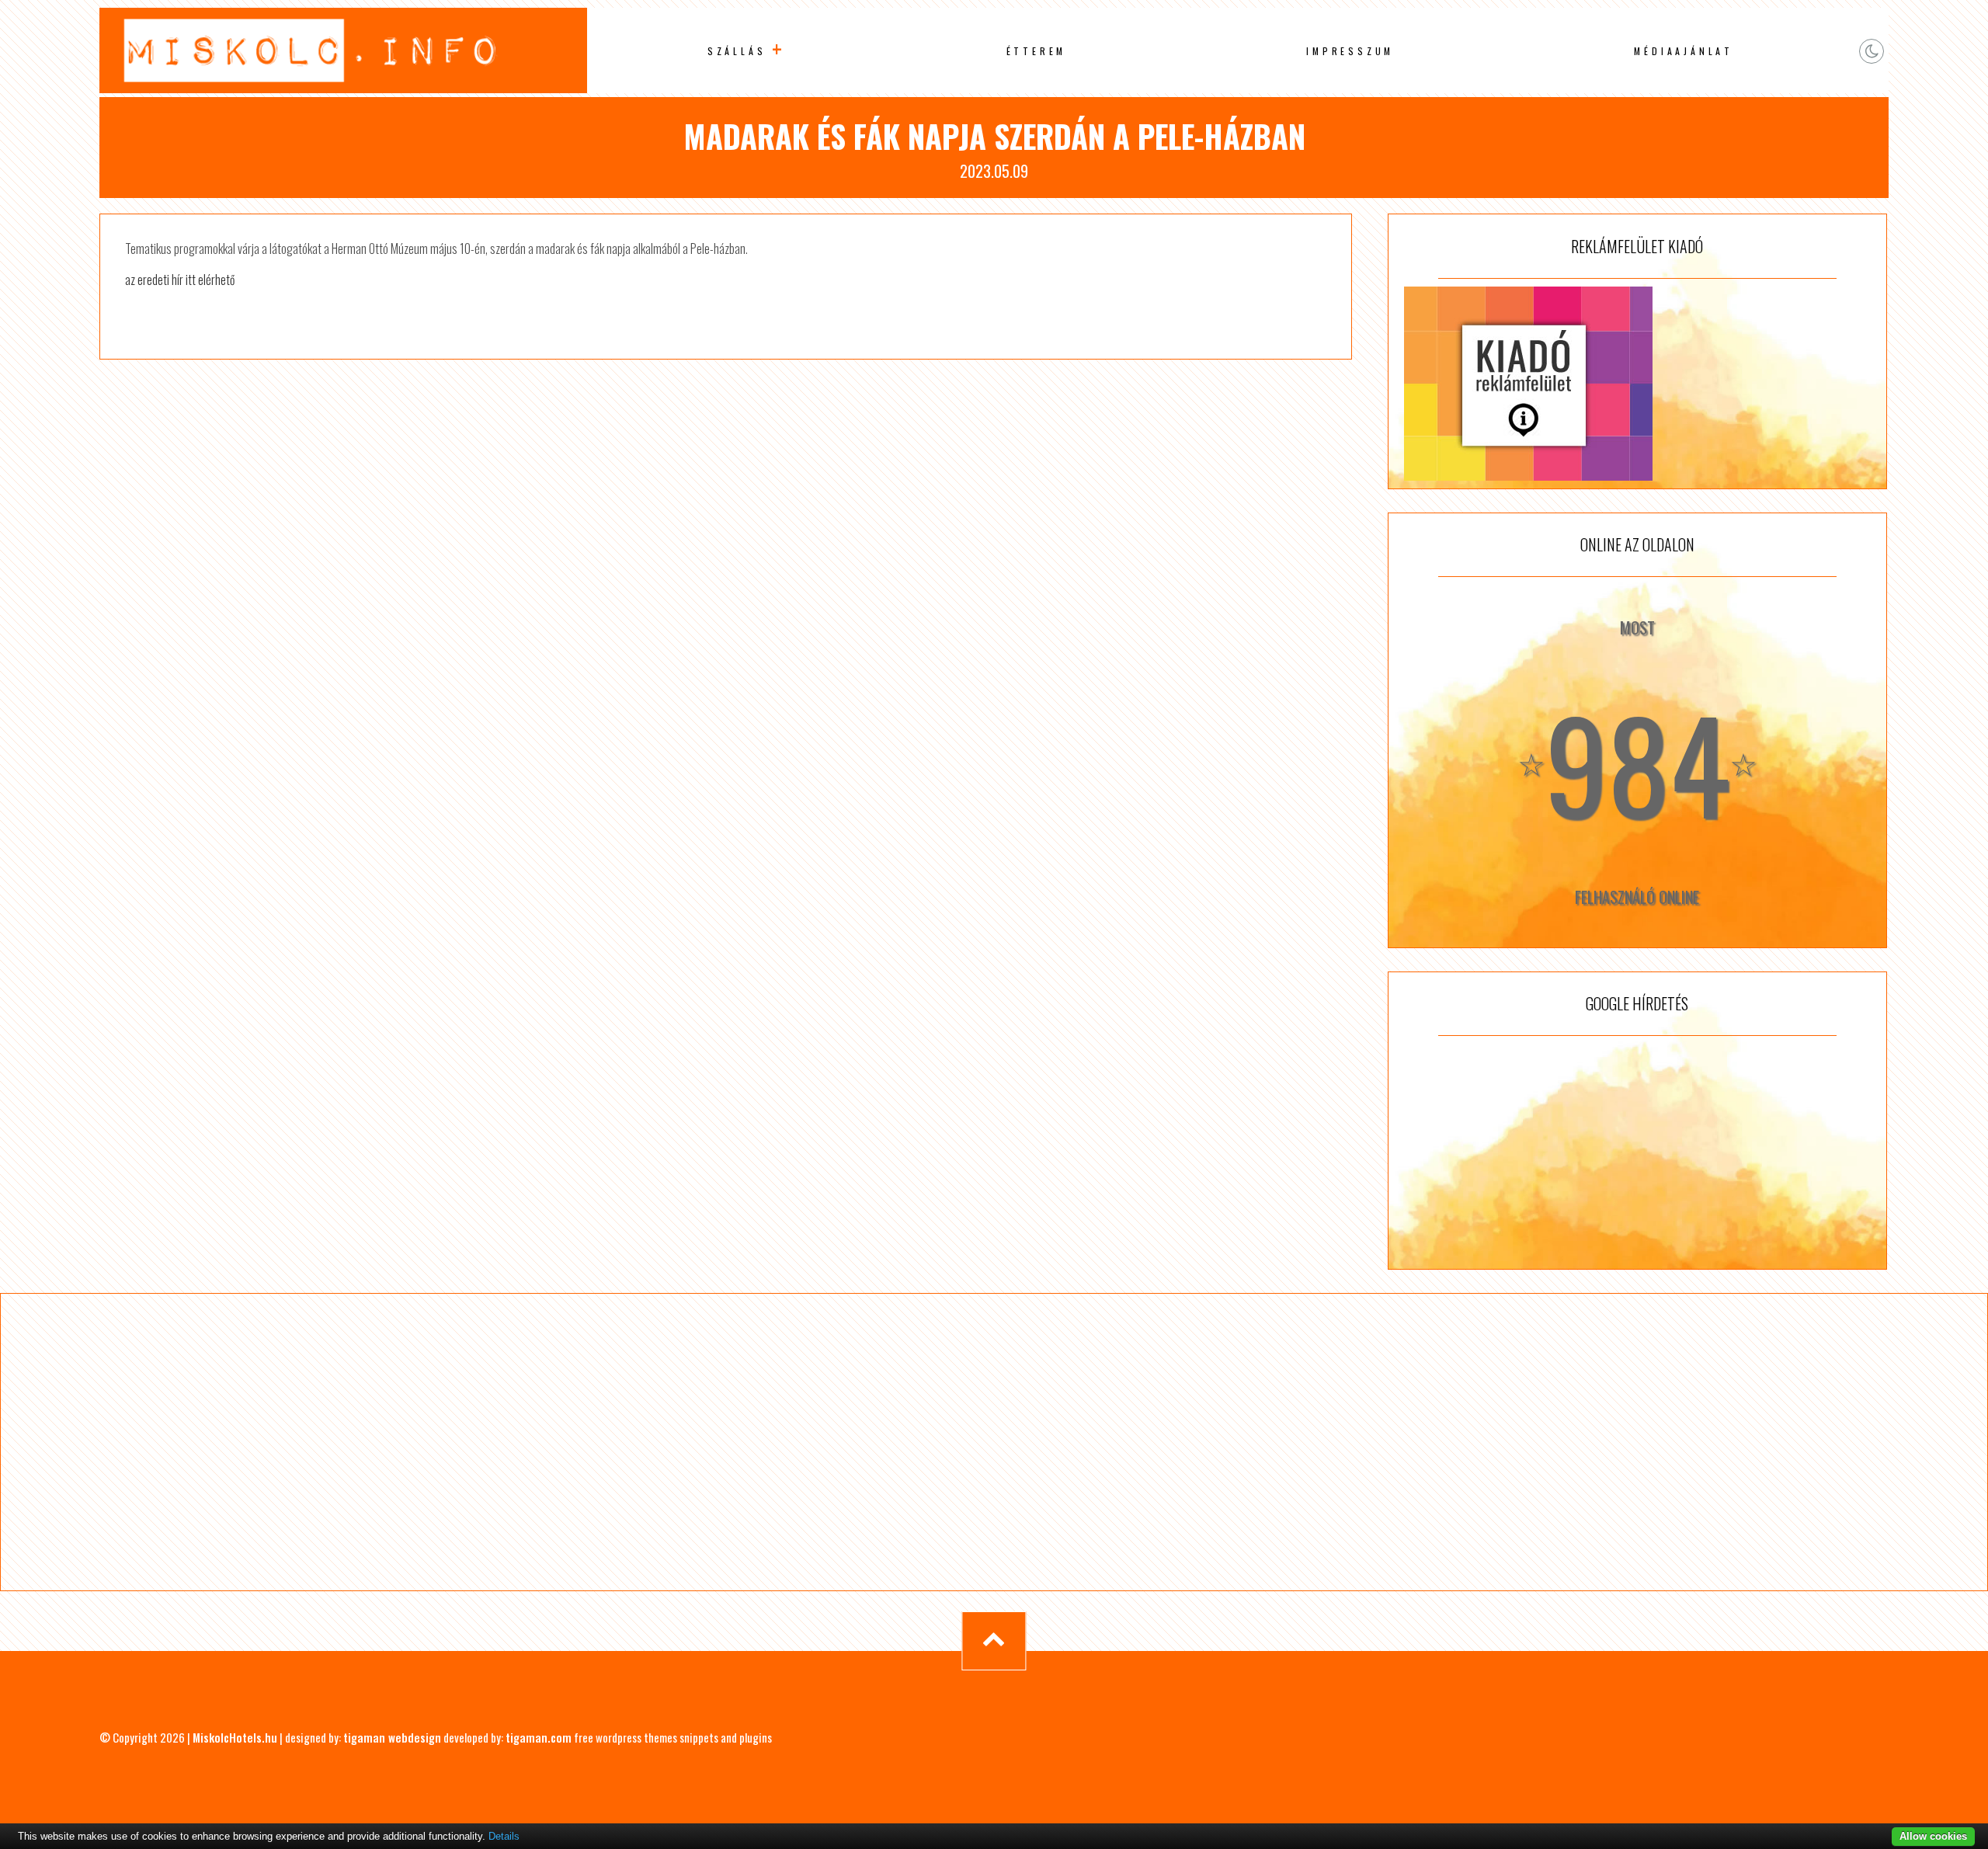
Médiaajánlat (1684, 51)
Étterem (1037, 51)
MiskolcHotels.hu (235, 1737)
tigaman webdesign (392, 1737)
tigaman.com (539, 1737)
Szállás (737, 51)
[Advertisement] (1637, 1152)
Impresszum (1350, 51)
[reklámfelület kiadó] (1637, 384)
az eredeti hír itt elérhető (180, 280)
